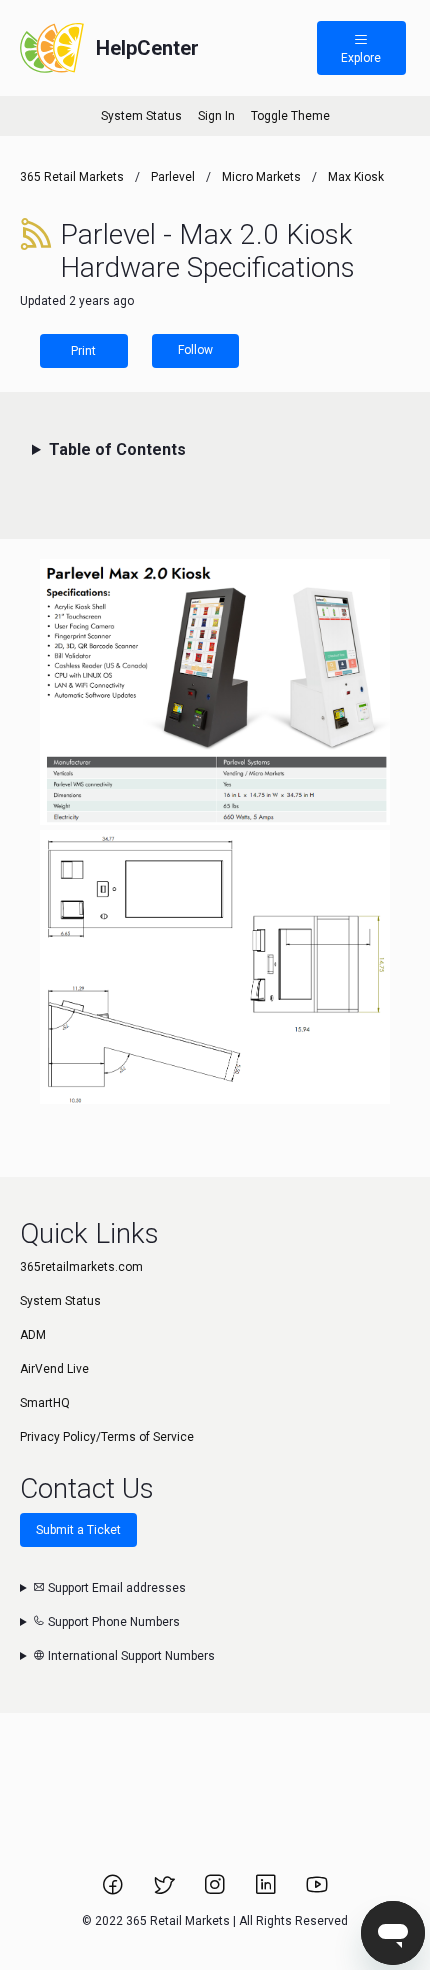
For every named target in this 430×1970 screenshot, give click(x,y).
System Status (141, 116)
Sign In (216, 116)
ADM (33, 1335)
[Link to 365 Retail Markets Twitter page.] (165, 1891)
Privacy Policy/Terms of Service (107, 1437)
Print (83, 351)
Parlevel (173, 177)
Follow (195, 350)
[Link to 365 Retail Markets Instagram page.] (216, 1891)
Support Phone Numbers (112, 1622)
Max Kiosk (356, 177)
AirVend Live (54, 1369)
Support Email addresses (115, 1588)
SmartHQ (45, 1403)
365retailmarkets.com (81, 1267)
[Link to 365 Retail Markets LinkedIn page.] (267, 1891)
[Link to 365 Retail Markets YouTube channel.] (317, 1891)
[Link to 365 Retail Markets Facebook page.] (114, 1891)
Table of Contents (117, 449)
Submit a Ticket (78, 1530)
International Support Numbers (130, 1656)
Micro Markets (261, 177)
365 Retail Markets (72, 177)
